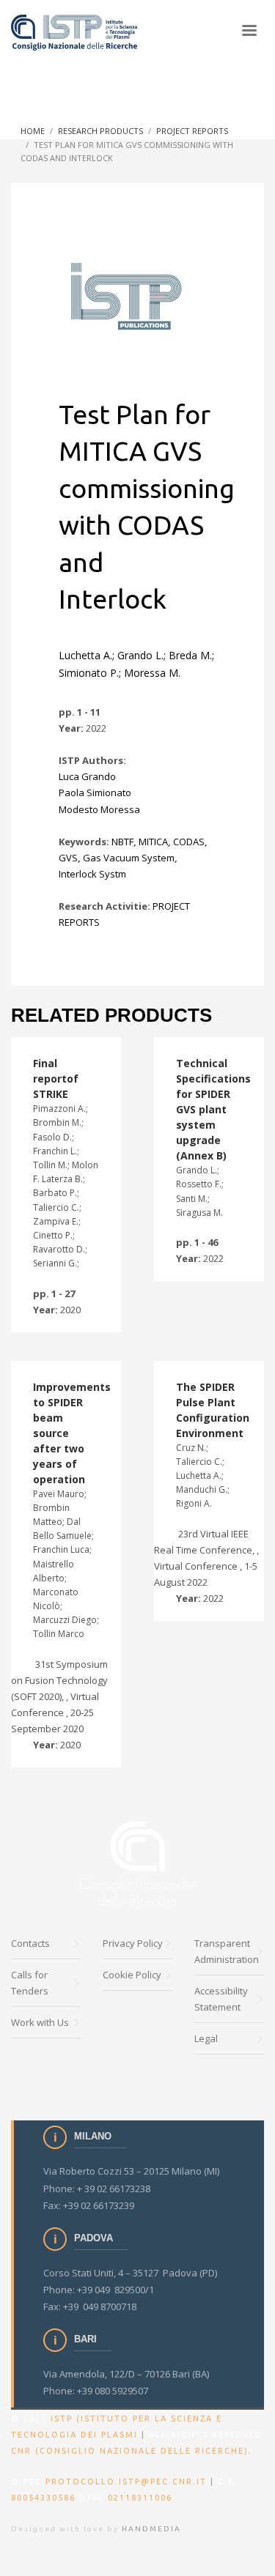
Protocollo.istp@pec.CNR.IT (126, 2482)
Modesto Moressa (99, 809)
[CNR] (138, 1864)
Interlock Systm (92, 874)
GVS (68, 858)
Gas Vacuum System (129, 858)
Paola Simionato (95, 793)
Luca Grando (87, 776)
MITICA (153, 842)
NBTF (122, 842)
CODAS (189, 842)
